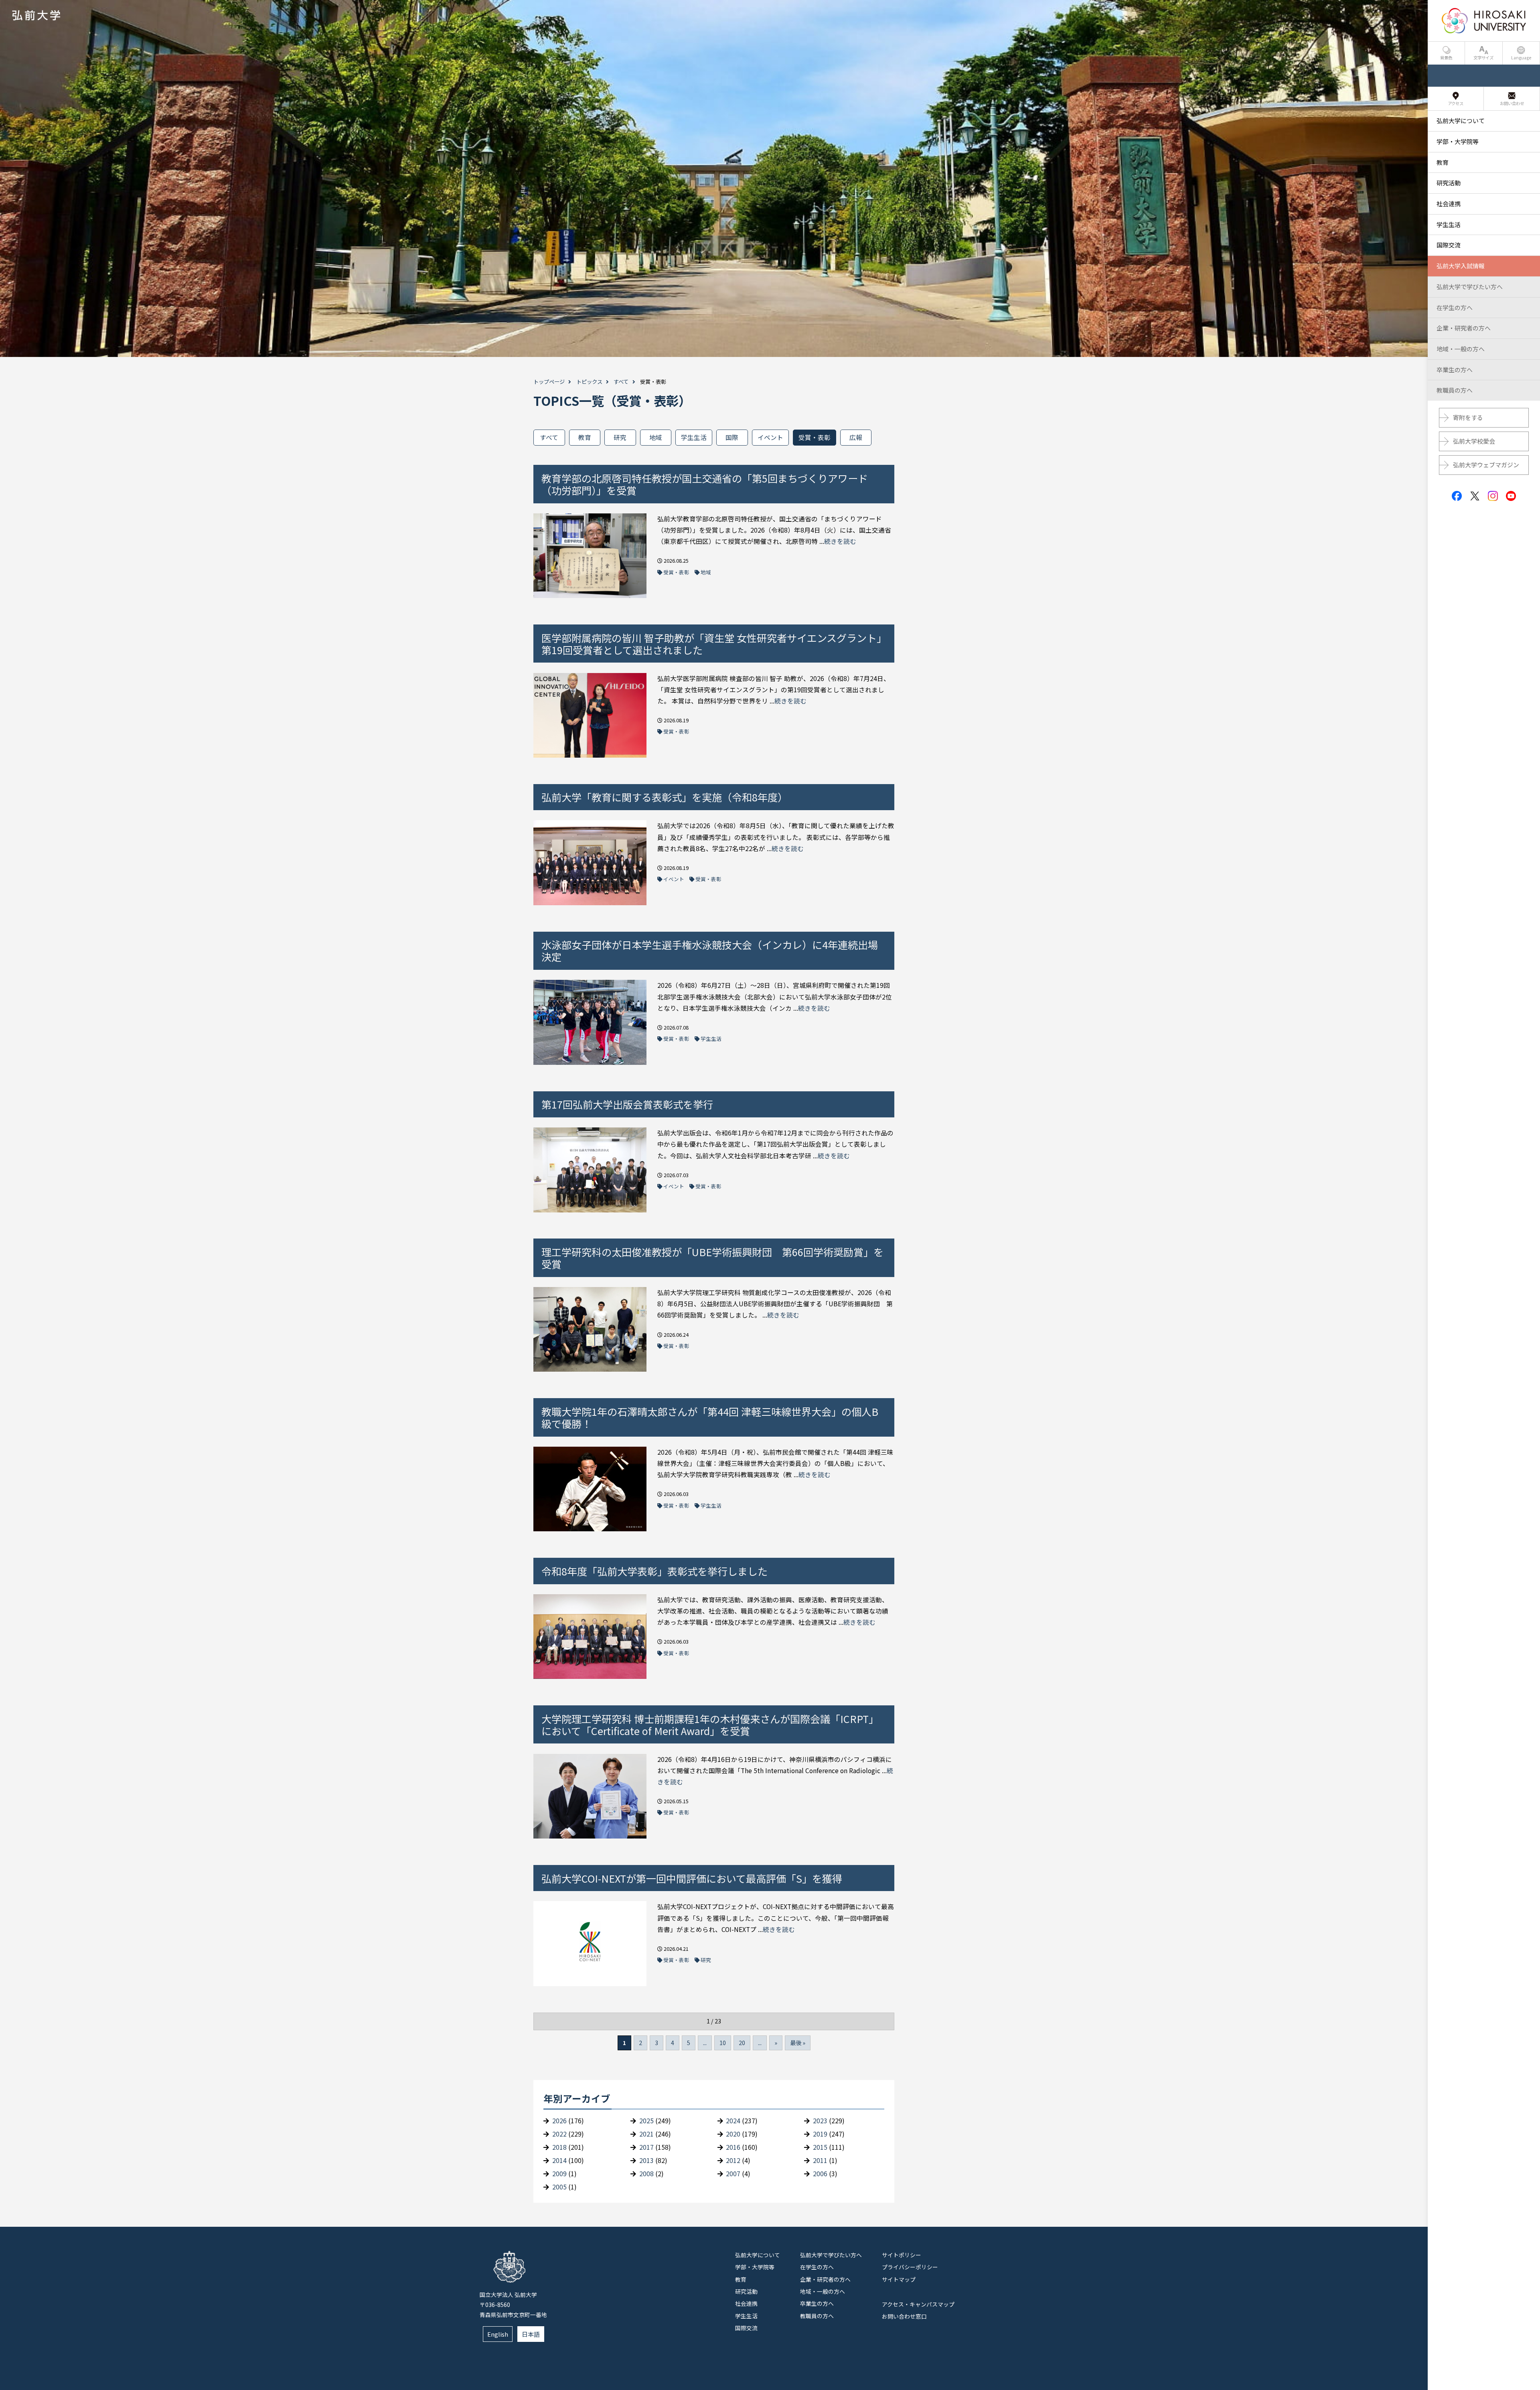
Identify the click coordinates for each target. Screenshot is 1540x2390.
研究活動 (746, 2291)
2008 (646, 2174)
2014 (559, 2160)
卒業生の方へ (817, 2303)
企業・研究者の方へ (825, 2279)
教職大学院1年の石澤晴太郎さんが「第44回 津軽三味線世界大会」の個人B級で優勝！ (710, 1417)
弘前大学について (758, 2255)
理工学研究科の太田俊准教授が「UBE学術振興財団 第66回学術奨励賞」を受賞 (712, 1258)
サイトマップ (899, 2279)
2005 (559, 2187)
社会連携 (746, 2303)
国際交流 (746, 2328)
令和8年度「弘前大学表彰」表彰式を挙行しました (654, 1571)
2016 (733, 2147)
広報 (856, 437)
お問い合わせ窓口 (904, 2316)
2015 (820, 2147)
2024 (733, 2121)
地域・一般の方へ (823, 2291)
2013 (646, 2160)
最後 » (798, 2043)
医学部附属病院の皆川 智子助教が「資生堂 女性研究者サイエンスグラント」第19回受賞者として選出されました (711, 644)
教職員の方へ (817, 2316)
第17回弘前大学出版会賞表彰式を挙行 (627, 1104)
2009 (559, 2174)
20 (742, 2043)
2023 (820, 2121)
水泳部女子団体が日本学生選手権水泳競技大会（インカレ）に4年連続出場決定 (710, 951)
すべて (621, 382)
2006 (820, 2174)
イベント (770, 437)
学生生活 (694, 437)
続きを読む (840, 541)
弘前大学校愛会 (1474, 441)
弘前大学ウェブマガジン (1486, 465)
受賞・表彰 (815, 437)
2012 (733, 2160)
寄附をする (1468, 417)
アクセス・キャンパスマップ (918, 2304)
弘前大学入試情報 (1461, 266)
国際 (732, 437)
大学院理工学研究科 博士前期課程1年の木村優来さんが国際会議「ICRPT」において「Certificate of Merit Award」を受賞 (710, 1725)
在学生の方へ (817, 2267)
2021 (646, 2134)
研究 (620, 437)
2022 (559, 2134)
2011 (820, 2160)
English (498, 2334)
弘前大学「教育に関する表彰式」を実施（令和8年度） (665, 797)
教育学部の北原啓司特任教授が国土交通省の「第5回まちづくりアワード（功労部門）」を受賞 (705, 484)
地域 (656, 437)
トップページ (549, 382)
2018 (559, 2147)
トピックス (589, 382)
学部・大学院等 (755, 2267)
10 (723, 2043)
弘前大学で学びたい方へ (831, 2255)
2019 (820, 2134)
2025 (646, 2121)
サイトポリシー (902, 2255)
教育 (585, 437)
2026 (559, 2121)
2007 (733, 2174)
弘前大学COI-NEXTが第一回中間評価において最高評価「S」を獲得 (692, 1878)
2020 (733, 2134)
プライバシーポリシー (910, 2267)
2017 (646, 2147)
